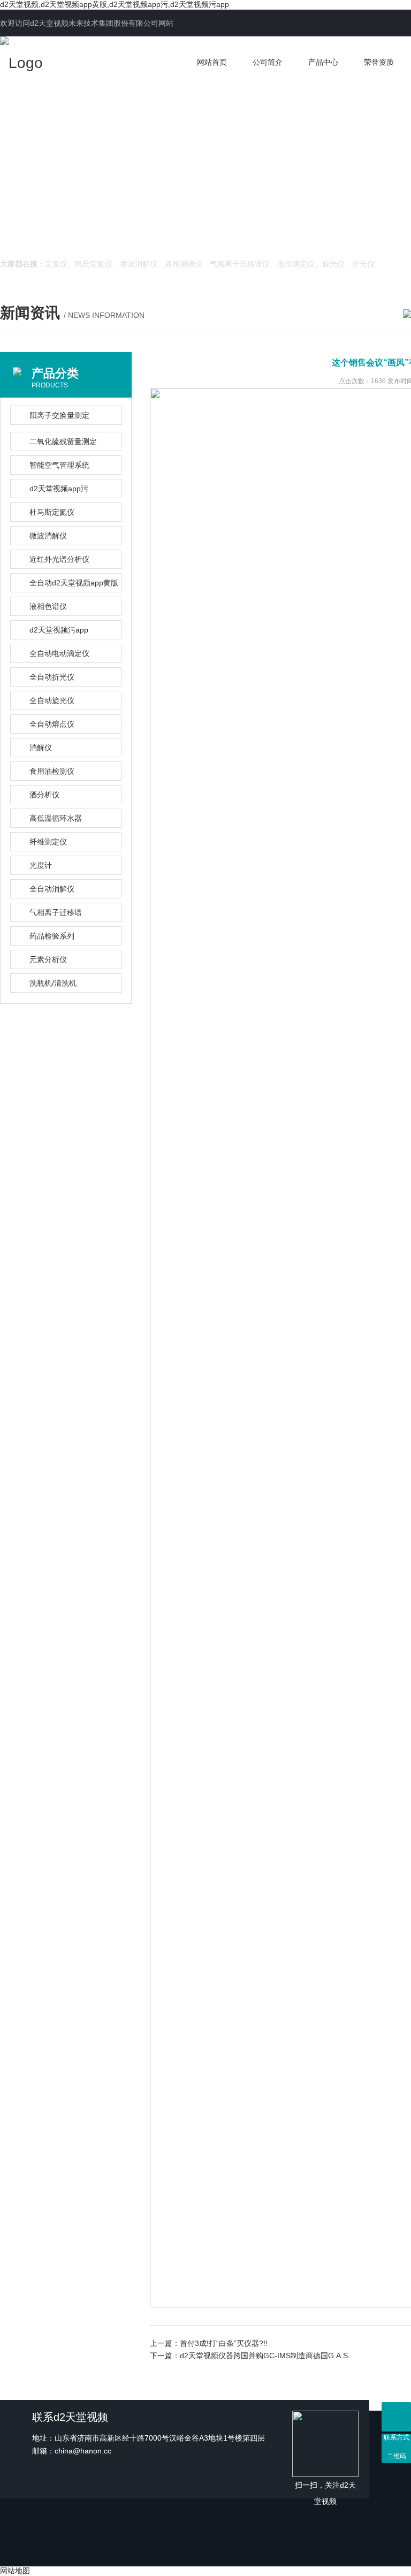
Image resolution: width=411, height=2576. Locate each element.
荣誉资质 (379, 62)
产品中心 (323, 62)
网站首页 (212, 62)
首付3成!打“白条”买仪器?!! (224, 2343)
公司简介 (268, 62)
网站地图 (15, 2571)
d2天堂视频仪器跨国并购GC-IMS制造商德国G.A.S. (265, 2356)
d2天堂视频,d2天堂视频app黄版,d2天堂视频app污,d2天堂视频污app (115, 4)
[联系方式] (396, 2417)
